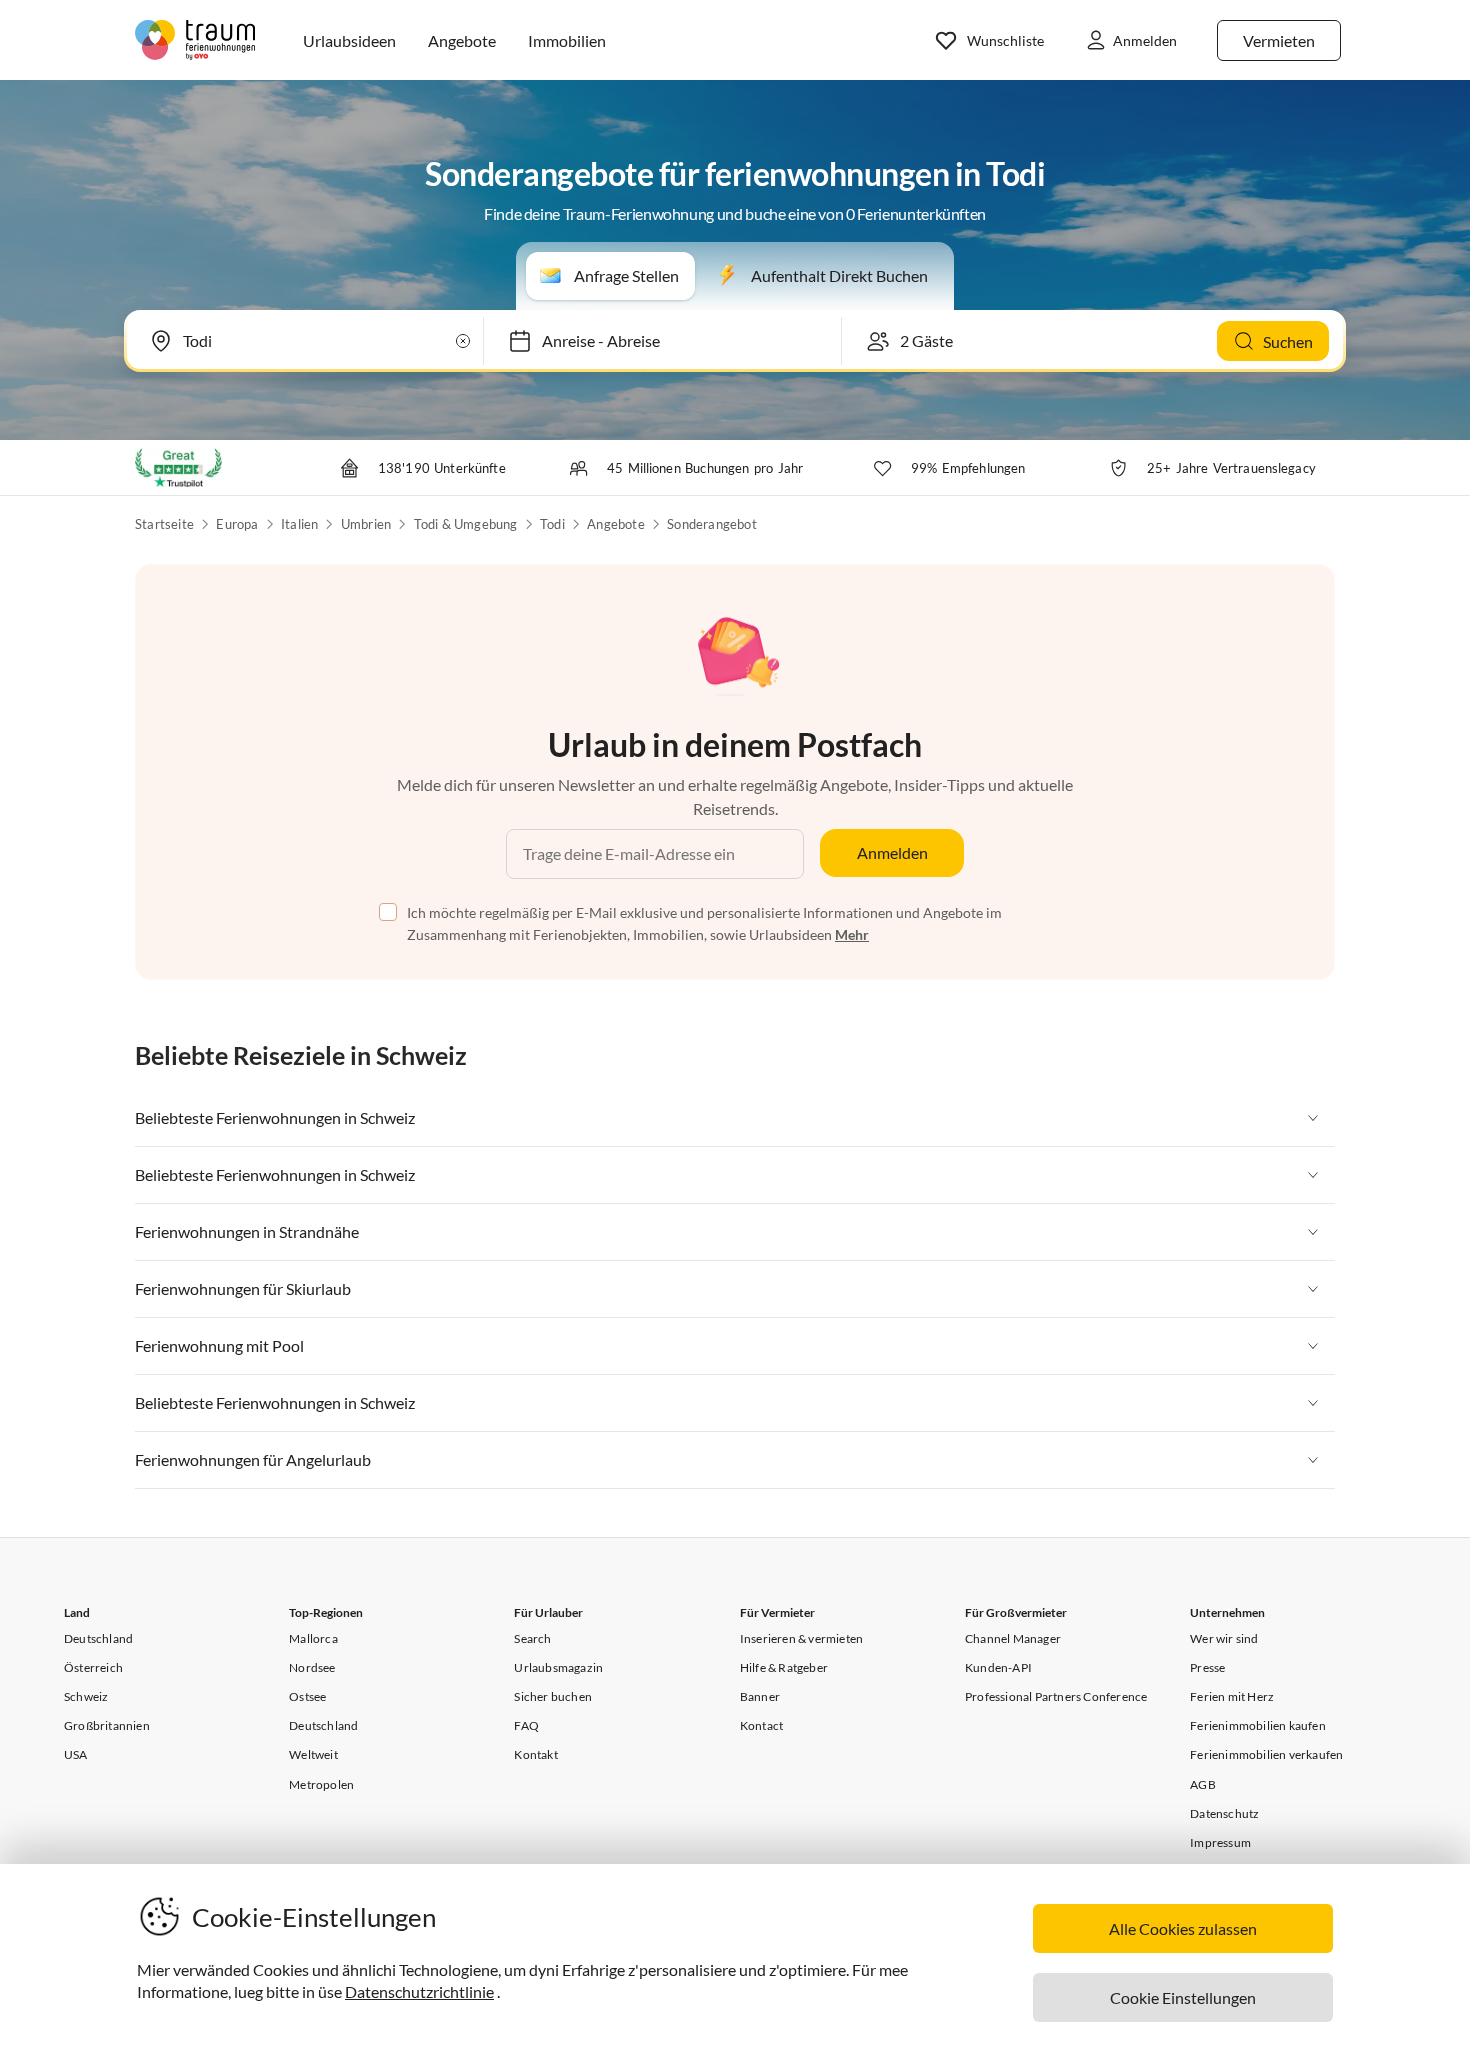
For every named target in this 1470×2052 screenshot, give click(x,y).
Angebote (616, 524)
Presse (1207, 1667)
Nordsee (312, 1667)
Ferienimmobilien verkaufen (1266, 1754)
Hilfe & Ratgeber (784, 1667)
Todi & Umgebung (466, 524)
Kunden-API (998, 1667)
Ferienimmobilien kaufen (1258, 1725)
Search (532, 1638)
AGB (1203, 1784)
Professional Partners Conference (1056, 1696)
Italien (299, 524)
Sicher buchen (553, 1696)
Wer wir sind (1224, 1638)
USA (76, 1754)
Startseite (164, 524)
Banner (760, 1696)
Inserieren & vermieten (801, 1638)
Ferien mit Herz (1232, 1696)
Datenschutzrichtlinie (419, 1991)
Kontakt (535, 1754)
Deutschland (98, 1638)
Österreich (93, 1667)
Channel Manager (1013, 1638)
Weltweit (313, 1754)
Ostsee (307, 1696)
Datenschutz (1224, 1813)
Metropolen (321, 1784)
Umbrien (366, 524)
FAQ (526, 1725)
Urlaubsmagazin (558, 1667)
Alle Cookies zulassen (1183, 1928)
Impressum (1220, 1842)
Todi (552, 524)
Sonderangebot (712, 524)
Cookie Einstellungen (1183, 1997)
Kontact (761, 1725)
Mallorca (313, 1638)
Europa (237, 524)
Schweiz (86, 1696)
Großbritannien (107, 1725)
